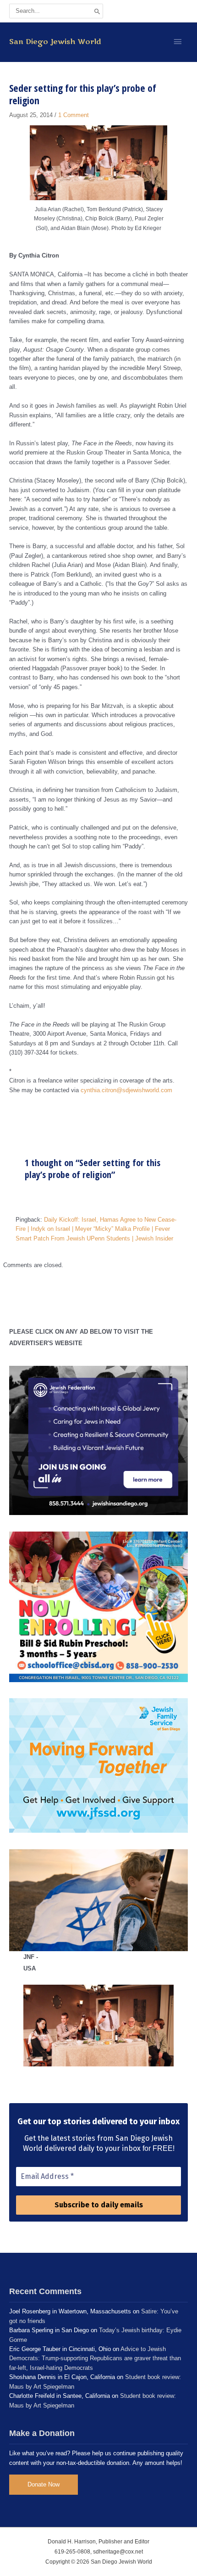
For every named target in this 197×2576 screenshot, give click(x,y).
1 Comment (74, 115)
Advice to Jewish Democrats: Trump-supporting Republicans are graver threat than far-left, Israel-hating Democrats (95, 2358)
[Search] (97, 11)
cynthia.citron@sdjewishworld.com (126, 1090)
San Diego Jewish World (55, 42)
